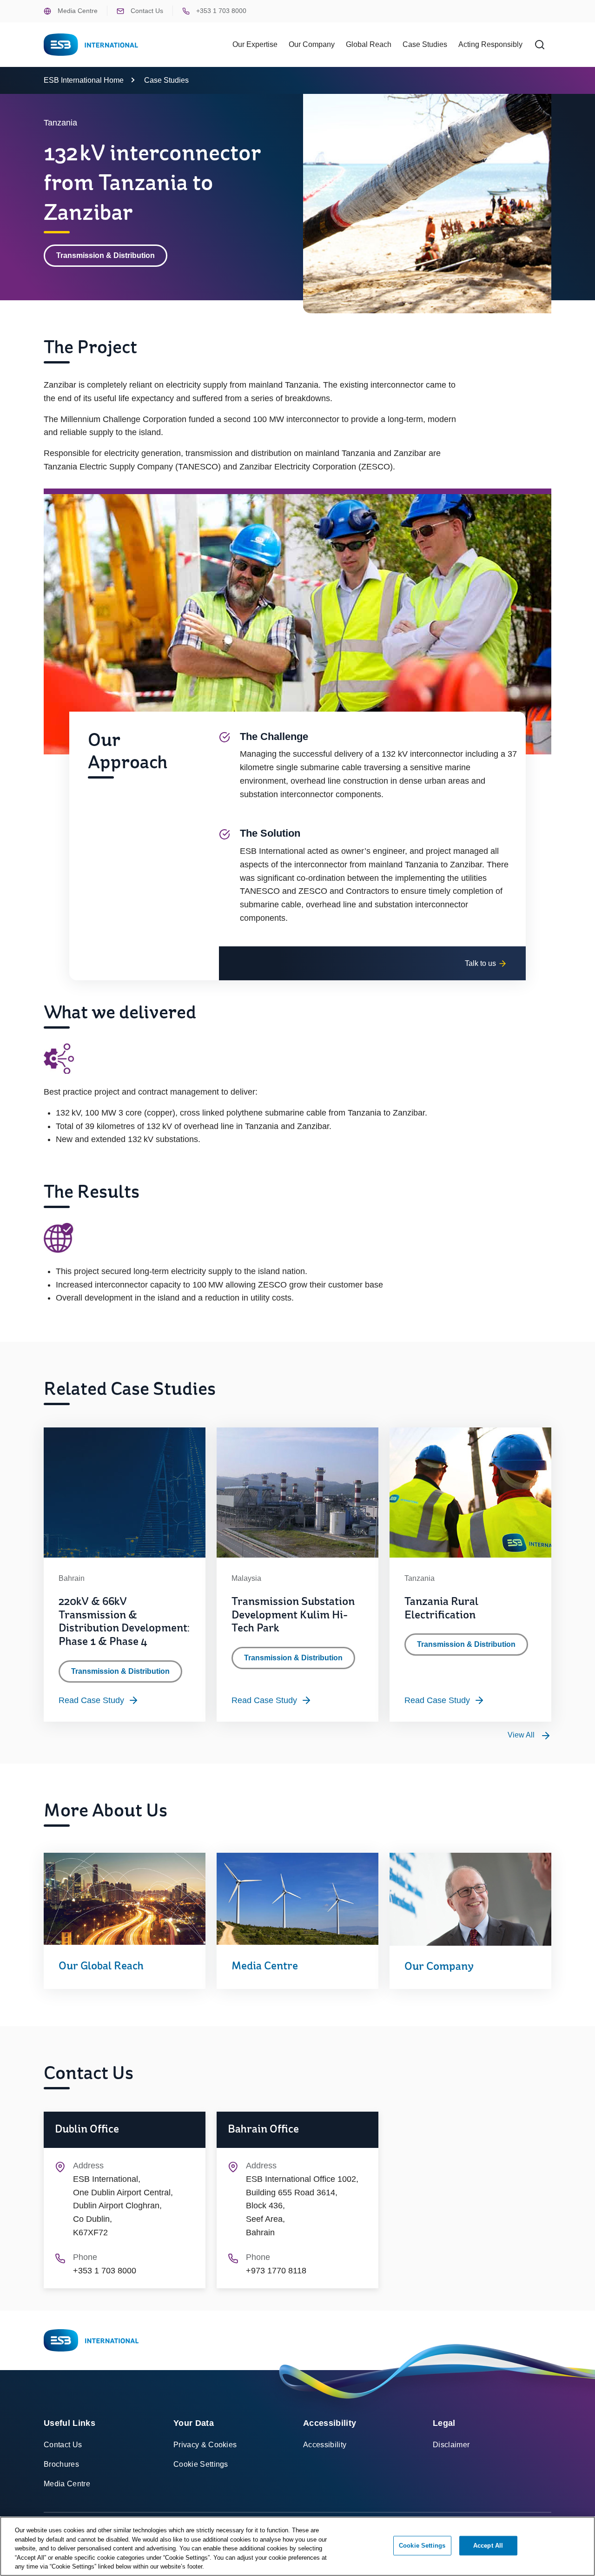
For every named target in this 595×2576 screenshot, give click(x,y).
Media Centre (77, 11)
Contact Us (146, 11)
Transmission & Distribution (106, 255)
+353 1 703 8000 (220, 11)
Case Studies (425, 44)
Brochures (61, 2464)
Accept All (488, 2546)
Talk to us (481, 963)
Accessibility (325, 2445)
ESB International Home (84, 80)
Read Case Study (91, 1700)
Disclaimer (451, 2445)
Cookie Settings (201, 2464)
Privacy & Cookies (205, 2445)
